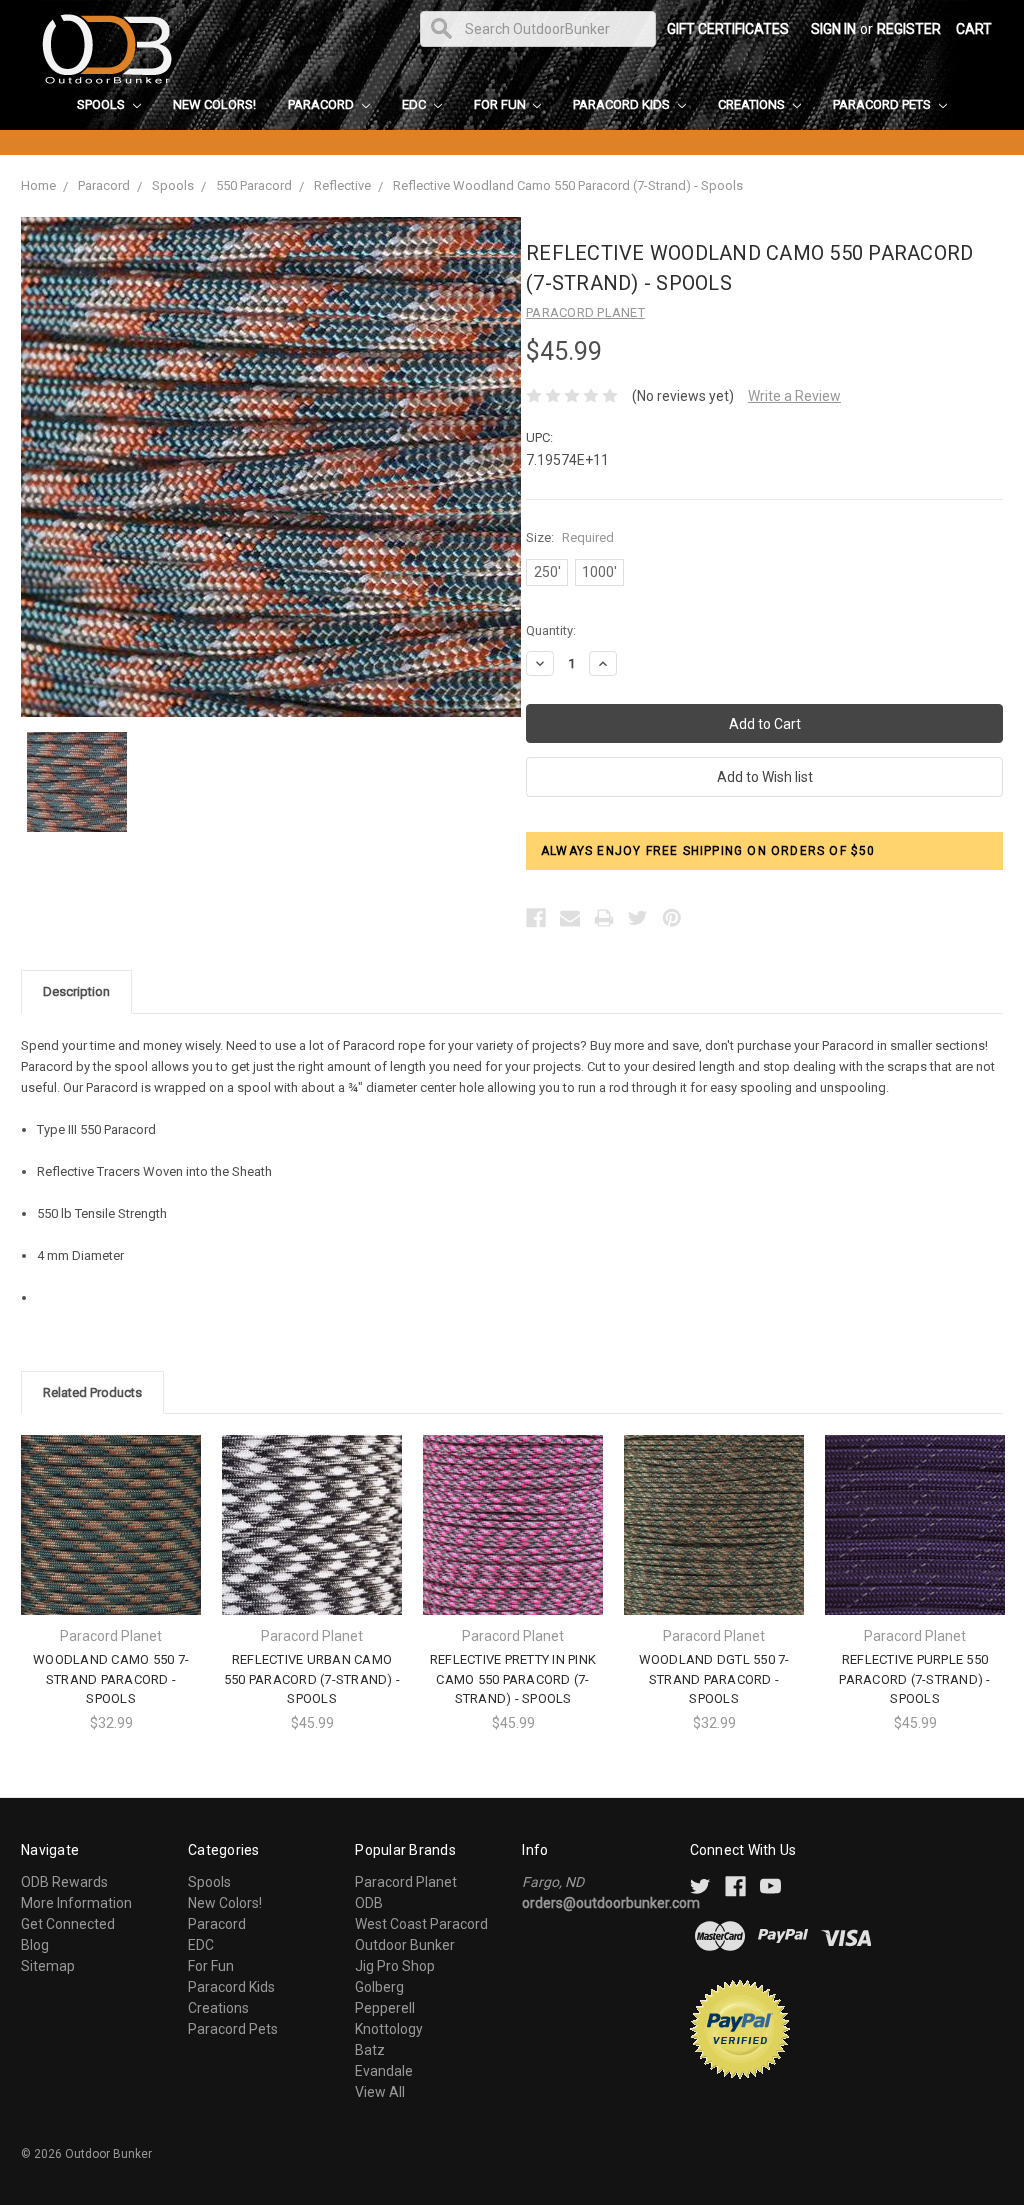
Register (909, 29)
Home (38, 185)
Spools (102, 104)
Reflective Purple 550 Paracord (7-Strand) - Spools (914, 1679)
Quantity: (551, 630)
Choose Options (111, 1542)
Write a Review (794, 396)
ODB (369, 1903)
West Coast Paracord (421, 1924)
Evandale (384, 2071)
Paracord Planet (406, 1882)
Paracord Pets (883, 104)
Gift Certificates (728, 29)
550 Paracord (254, 185)
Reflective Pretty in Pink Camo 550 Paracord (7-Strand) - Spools (513, 1679)
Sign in (833, 29)
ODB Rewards (64, 1882)
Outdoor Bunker (405, 1945)
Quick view (111, 1507)
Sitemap (48, 1966)
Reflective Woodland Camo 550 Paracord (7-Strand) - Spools (568, 185)
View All (380, 2092)
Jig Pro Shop (395, 1966)
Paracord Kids (623, 104)
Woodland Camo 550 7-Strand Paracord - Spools (111, 1679)
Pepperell (385, 2008)
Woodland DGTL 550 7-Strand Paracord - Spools (714, 1679)
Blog (35, 1945)
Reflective (342, 185)
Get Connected (68, 1924)
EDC (415, 104)
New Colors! (214, 104)
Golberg (379, 1987)
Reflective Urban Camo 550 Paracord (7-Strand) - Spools (312, 1679)
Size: (570, 537)
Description (76, 991)
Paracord (322, 104)
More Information (76, 1903)
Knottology (389, 2029)
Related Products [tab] (92, 1392)
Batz (370, 2050)
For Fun (501, 104)
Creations (753, 104)
